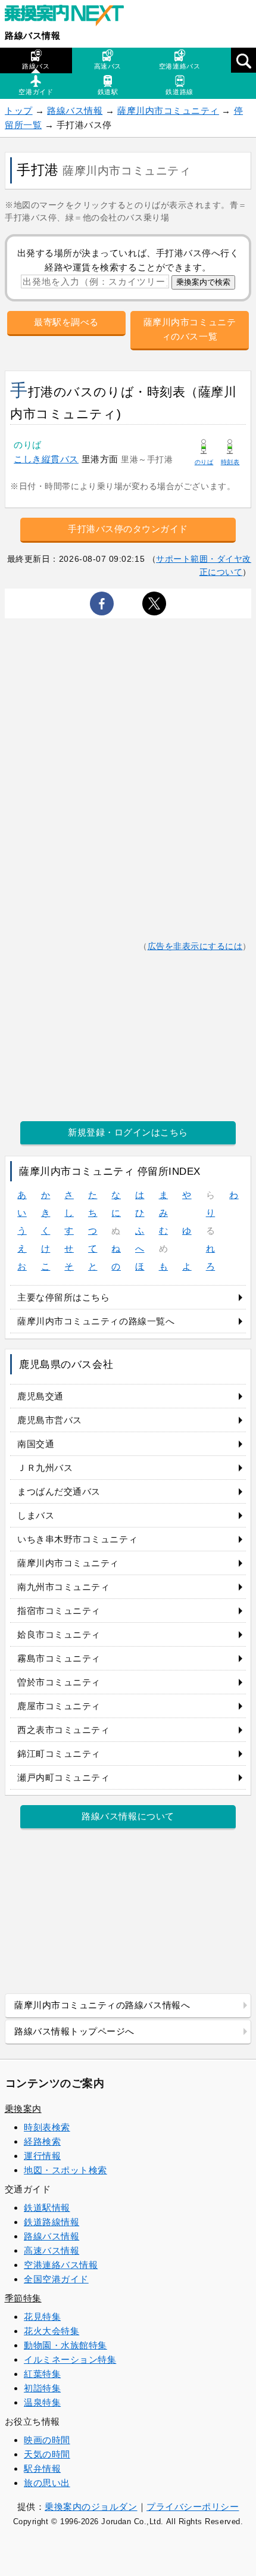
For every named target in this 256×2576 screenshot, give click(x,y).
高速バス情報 (51, 2250)
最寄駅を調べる (66, 322)
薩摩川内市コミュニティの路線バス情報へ (102, 2005)
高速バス (108, 66)
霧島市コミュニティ (59, 1658)
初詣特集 (42, 2388)
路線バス (36, 66)
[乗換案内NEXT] (70, 17)
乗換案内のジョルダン (91, 2507)
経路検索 (42, 2141)
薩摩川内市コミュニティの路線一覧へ (96, 1321)
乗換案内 (23, 2109)
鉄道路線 (179, 92)
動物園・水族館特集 (65, 2345)
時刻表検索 (47, 2127)
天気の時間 (47, 2454)
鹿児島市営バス (50, 1420)
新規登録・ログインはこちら (128, 1132)
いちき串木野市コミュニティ (77, 1539)
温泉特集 (42, 2402)
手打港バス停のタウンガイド (128, 529)
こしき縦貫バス (46, 459)
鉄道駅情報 (47, 2208)
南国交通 (36, 1444)
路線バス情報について (128, 1816)
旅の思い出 (47, 2483)
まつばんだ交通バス (59, 1491)
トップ (19, 111)
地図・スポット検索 (65, 2170)
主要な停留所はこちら (63, 1297)
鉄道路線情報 (51, 2222)
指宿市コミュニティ (59, 1611)
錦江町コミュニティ (59, 1754)
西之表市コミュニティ (63, 1730)
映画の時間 (47, 2440)
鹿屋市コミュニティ (59, 1706)
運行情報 (42, 2156)
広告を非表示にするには (195, 946)
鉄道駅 (108, 92)
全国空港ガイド (56, 2279)
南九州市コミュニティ (63, 1587)
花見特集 (42, 2317)
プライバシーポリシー (193, 2507)
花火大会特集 (51, 2331)
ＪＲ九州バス (45, 1468)
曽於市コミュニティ (59, 1682)
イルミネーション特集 (70, 2359)
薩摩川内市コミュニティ (168, 111)
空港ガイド (36, 92)
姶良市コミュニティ (59, 1634)
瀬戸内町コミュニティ (63, 1777)
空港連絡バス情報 (61, 2265)
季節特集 (23, 2298)
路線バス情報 (32, 35)
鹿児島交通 (40, 1396)
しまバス (36, 1515)
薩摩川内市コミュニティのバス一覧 (190, 329)
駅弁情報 (42, 2468)
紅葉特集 (42, 2374)
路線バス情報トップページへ (74, 2031)
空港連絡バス (179, 66)
